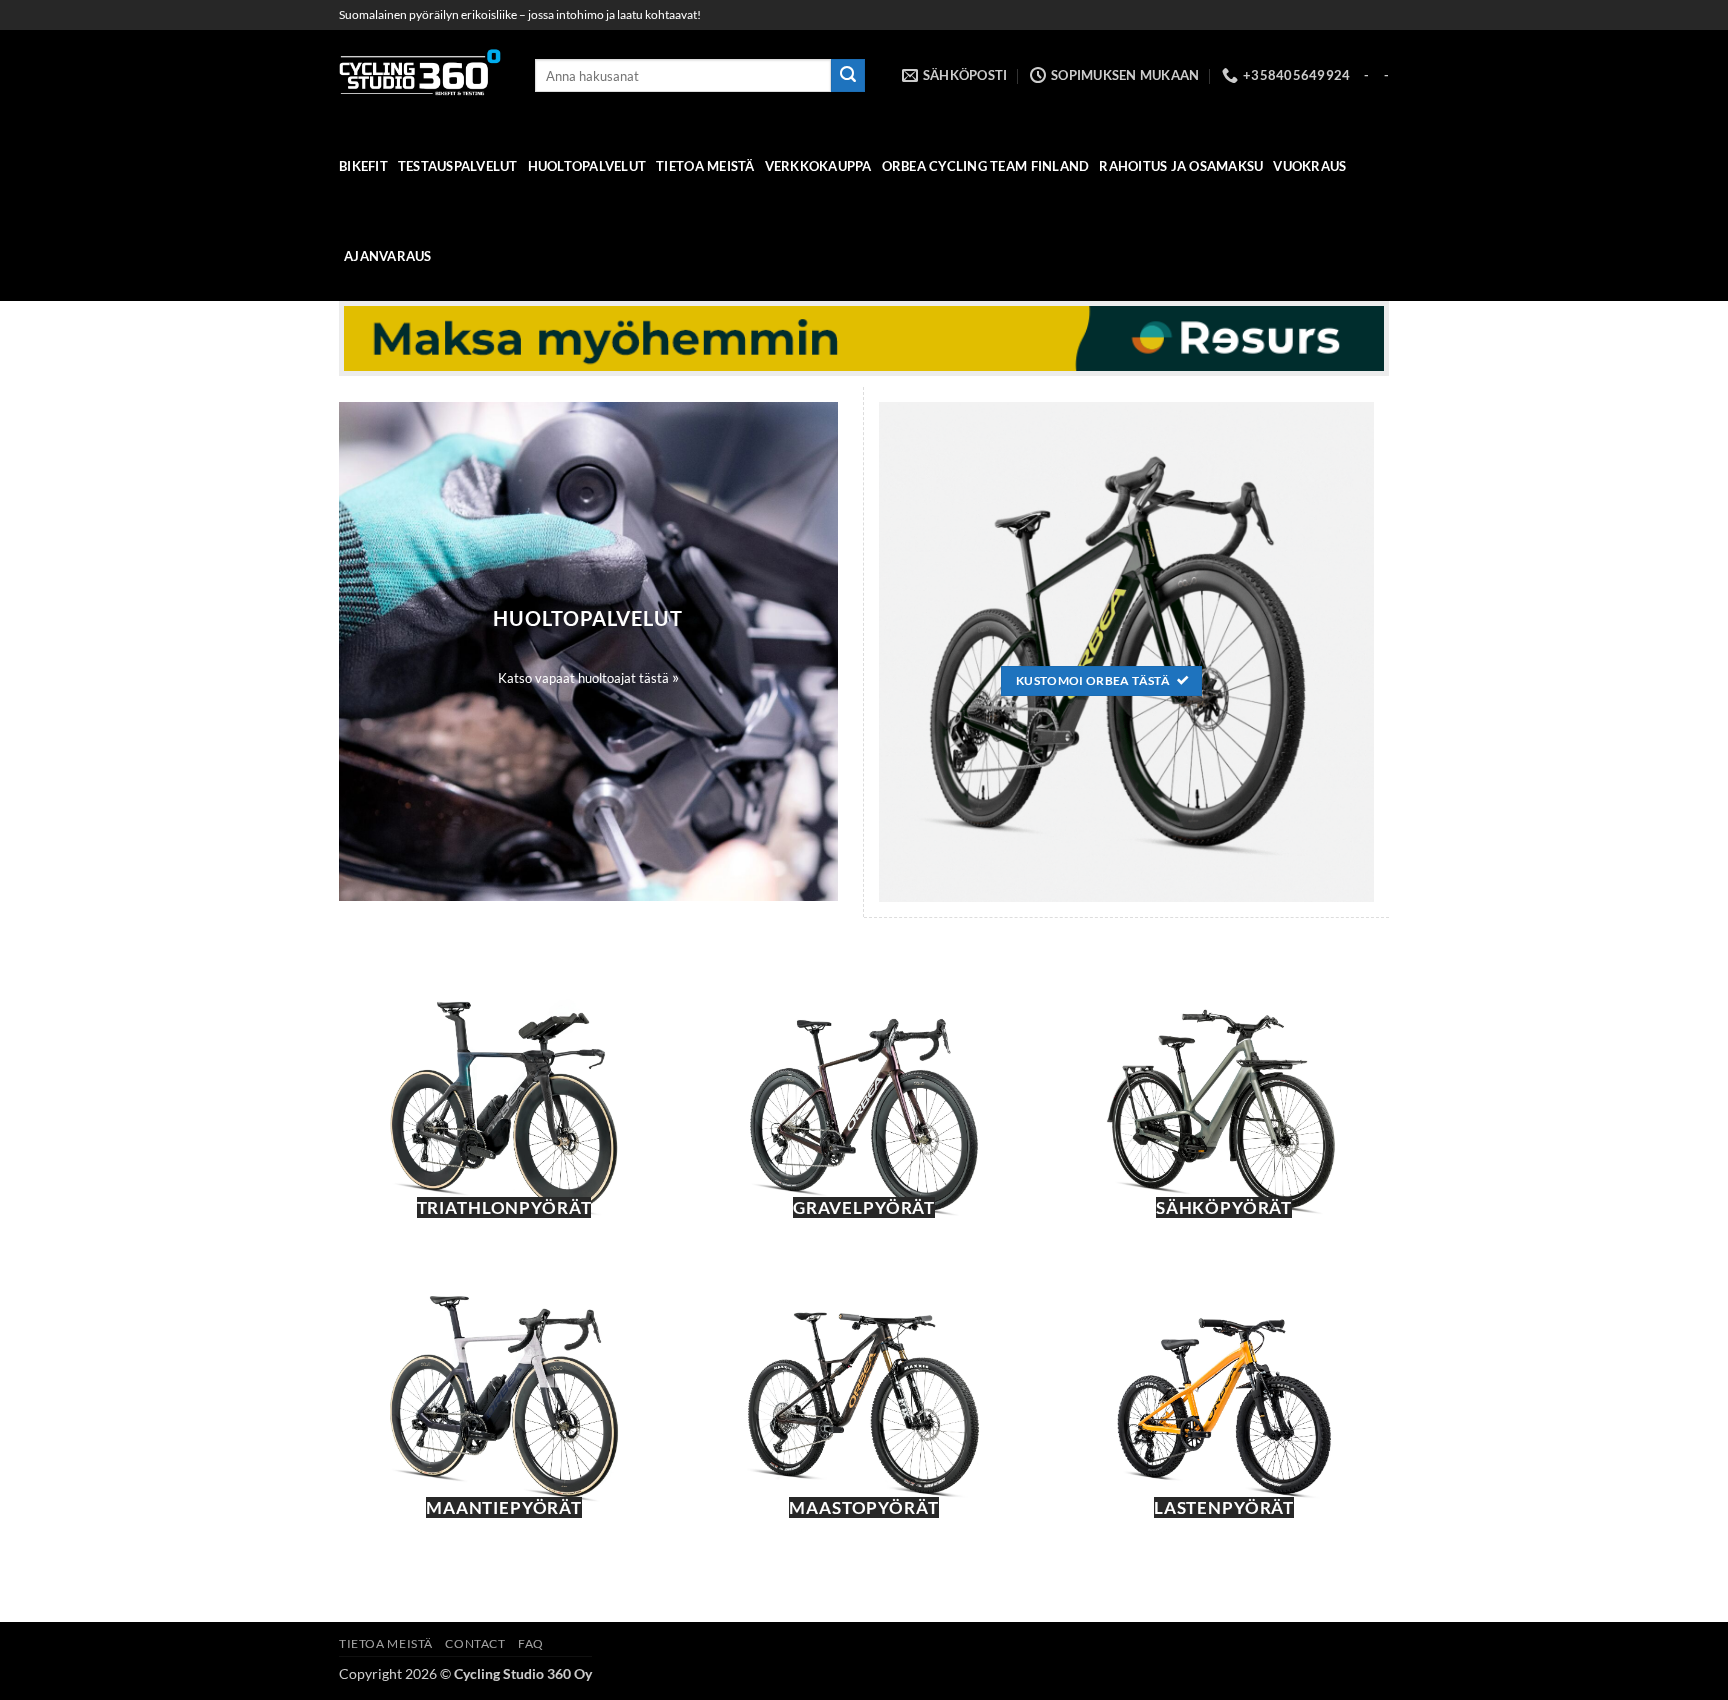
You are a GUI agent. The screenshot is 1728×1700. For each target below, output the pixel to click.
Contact (475, 1643)
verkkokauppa (818, 166)
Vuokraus (1309, 166)
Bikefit (363, 166)
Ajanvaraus (388, 256)
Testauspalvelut (458, 166)
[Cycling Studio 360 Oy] (422, 75)
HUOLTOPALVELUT (587, 166)
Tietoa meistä (705, 166)
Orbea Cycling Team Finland (986, 166)
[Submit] (848, 76)
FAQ (531, 1643)
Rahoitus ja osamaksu (1181, 166)
